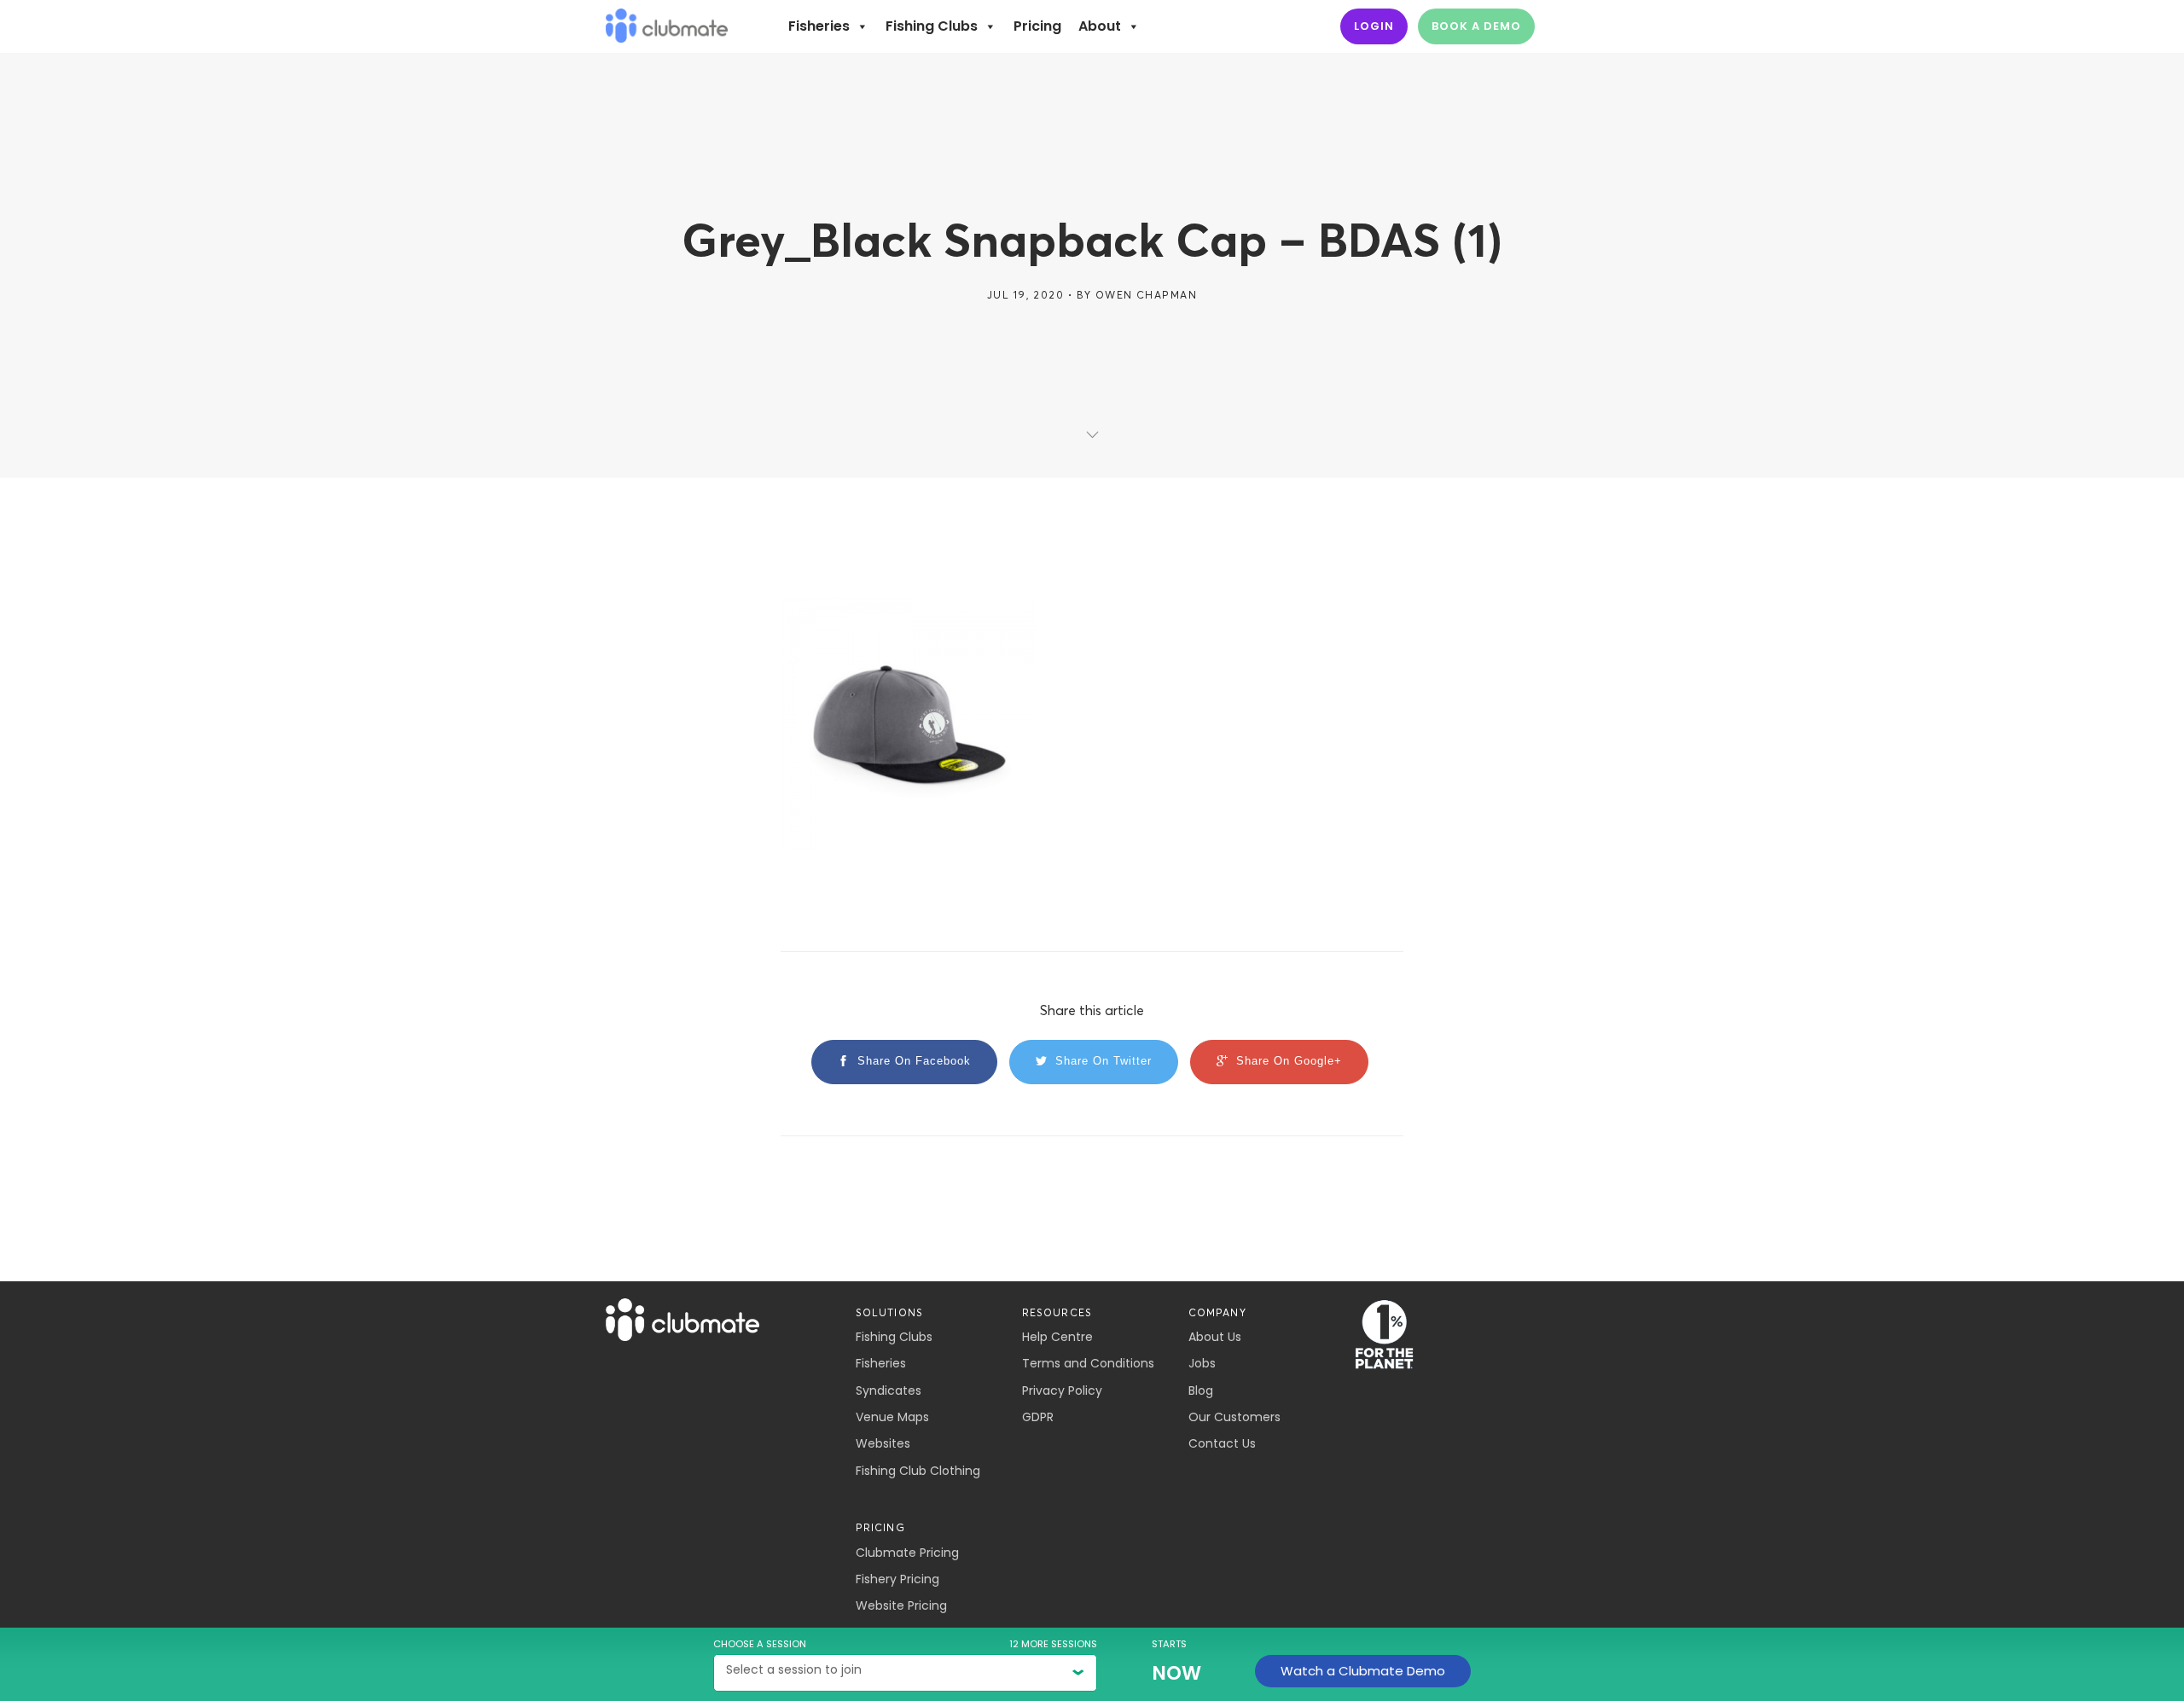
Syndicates (889, 1390)
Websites (883, 1443)
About (1100, 26)
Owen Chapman (1146, 295)
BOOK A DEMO (1476, 26)
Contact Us (1222, 1443)
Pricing (1037, 26)
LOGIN (1374, 26)
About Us (1215, 1337)
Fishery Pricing (897, 1579)
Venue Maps (892, 1417)
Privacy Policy (1062, 1390)
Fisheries (819, 26)
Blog (1201, 1390)
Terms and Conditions (1088, 1363)
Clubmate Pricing (907, 1553)
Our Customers (1234, 1417)
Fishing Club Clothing (918, 1471)
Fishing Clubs (932, 26)
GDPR (1038, 1417)
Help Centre (1057, 1337)
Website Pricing (901, 1605)
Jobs (1202, 1363)
